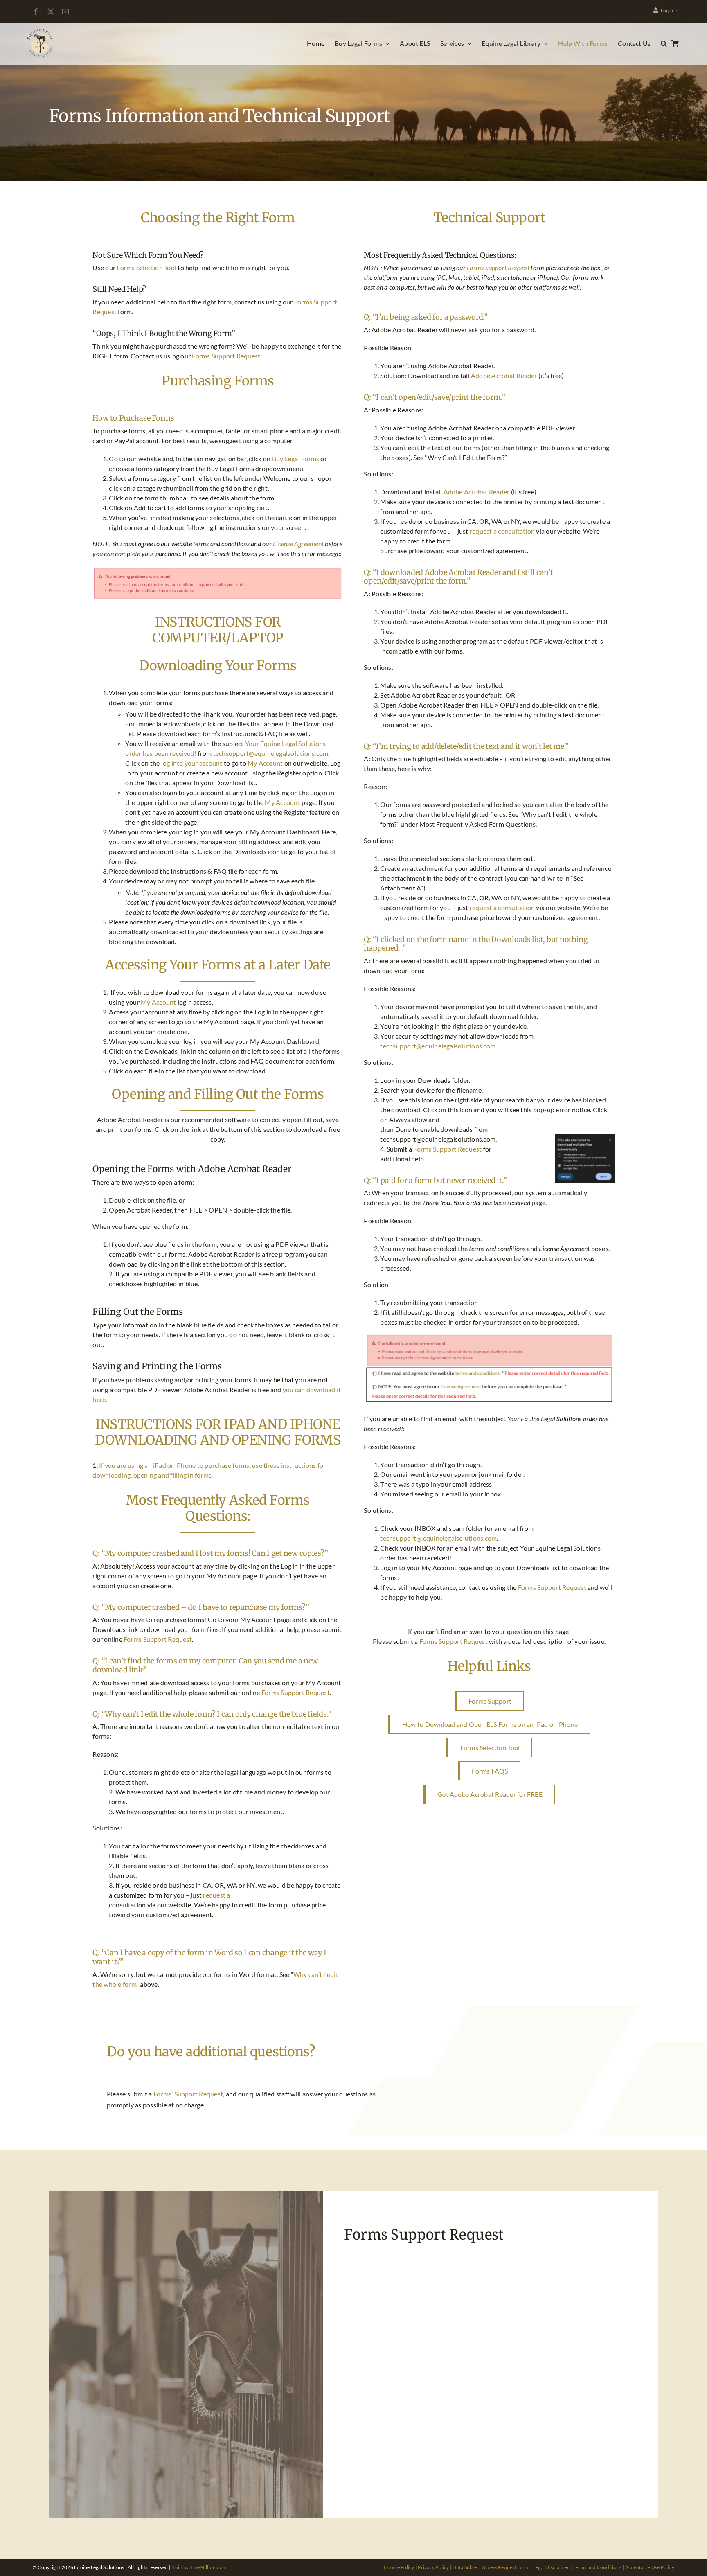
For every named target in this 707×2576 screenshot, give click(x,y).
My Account (265, 763)
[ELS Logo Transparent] (41, 30)
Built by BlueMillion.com (199, 2567)
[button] (664, 43)
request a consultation (502, 531)
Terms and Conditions (597, 2567)
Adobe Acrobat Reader (504, 375)
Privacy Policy (433, 2567)
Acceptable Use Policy (650, 2567)
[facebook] (36, 11)
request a (216, 1895)
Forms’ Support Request (188, 2094)
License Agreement (298, 544)
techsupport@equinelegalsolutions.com (271, 753)
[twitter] (51, 11)
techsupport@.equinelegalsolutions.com (438, 1538)
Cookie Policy (399, 2567)
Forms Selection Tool (146, 267)
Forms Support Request (226, 356)
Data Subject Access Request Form (491, 2567)
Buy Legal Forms (296, 459)
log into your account (192, 763)
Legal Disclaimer (551, 2567)
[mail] (65, 11)
